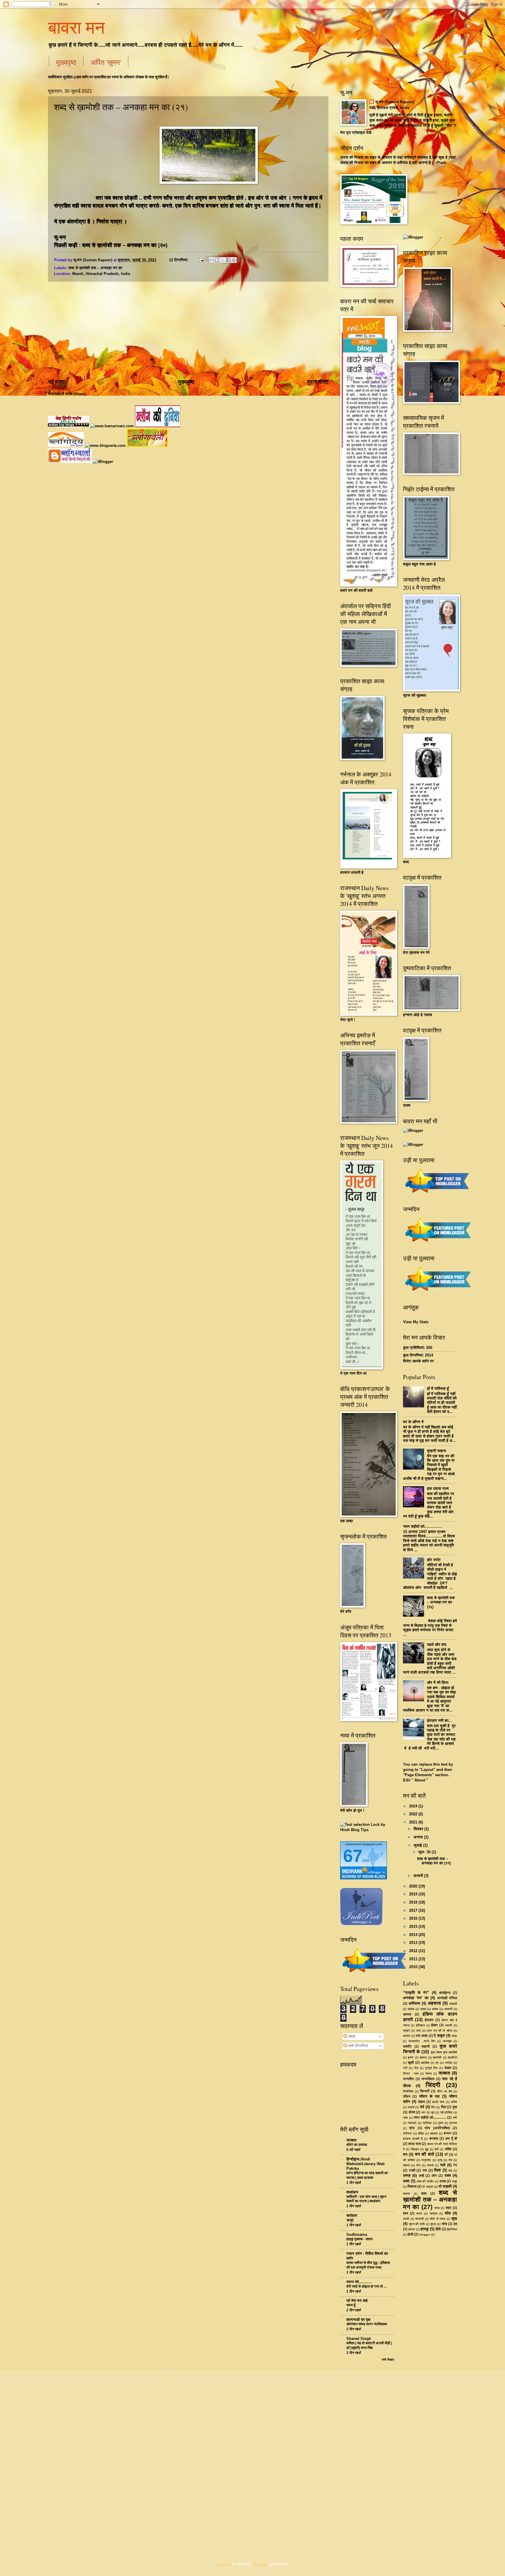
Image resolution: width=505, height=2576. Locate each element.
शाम (406, 2213)
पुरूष (440, 2123)
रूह (450, 2171)
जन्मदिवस (428, 2079)
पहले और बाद (437, 1645)
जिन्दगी (425, 2091)
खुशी (411, 2063)
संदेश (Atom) (75, 394)
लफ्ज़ (407, 2175)
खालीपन (452, 2057)
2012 (414, 1951)
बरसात (434, 2139)
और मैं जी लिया (438, 1683)
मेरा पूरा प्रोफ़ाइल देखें (356, 133)
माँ (446, 2155)
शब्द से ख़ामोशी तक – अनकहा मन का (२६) (441, 1602)
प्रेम (412, 2128)
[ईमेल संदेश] (201, 260)
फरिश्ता (407, 2133)
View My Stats (416, 1322)
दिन (433, 2107)
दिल (443, 2107)
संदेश (351, 2036)
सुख (454, 2218)
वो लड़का (428, 2187)
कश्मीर (407, 2046)
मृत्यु (440, 2160)
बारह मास (414, 2144)
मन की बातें (424, 2154)
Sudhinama (357, 2235)
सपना (419, 2213)
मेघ (450, 2160)
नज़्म (405, 2118)
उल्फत (407, 2036)
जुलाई (418, 1845)
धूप (433, 2112)
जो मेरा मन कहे (357, 2301)
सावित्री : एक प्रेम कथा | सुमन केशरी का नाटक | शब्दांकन (366, 2199)
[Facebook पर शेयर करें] (228, 260)
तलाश (411, 2107)
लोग (434, 2176)
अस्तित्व (414, 2003)
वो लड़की (445, 2186)
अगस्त (419, 1837)
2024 (414, 1806)
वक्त (448, 2175)
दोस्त (412, 2112)
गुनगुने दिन (431, 2068)
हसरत (412, 2229)
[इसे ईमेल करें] (212, 260)
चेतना (429, 2074)
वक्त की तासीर (425, 2181)
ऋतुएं (350, 2220)
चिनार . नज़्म (411, 2074)
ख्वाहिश (425, 2063)
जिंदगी (433, 2085)
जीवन (407, 2096)
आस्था (407, 2014)
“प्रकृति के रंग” (416, 1993)
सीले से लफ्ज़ (437, 2219)
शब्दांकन (352, 2192)
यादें (443, 2165)
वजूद (455, 2181)
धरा (423, 2112)
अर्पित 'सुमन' (106, 62)
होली (410, 2234)
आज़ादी (453, 2004)
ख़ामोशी (437, 2057)
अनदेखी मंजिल (447, 1998)
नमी (455, 2118)
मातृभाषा (426, 2160)
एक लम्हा (422, 2036)
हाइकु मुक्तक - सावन (359, 2239)
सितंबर (419, 1829)
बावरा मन (76, 27)
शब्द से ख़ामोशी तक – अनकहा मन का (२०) (125, 245)
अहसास (434, 2003)
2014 (414, 1935)
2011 (414, 1959)
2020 (414, 1886)
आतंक (411, 2009)
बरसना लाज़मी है (413, 2139)
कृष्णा (411, 2057)
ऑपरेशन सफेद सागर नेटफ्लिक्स (367, 2324)
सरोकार (352, 2216)
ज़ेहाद (421, 2102)
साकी (406, 2219)
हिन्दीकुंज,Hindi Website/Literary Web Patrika (365, 2164)
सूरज (433, 2224)
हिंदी (438, 2229)
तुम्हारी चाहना (436, 1451)
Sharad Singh (359, 2339)
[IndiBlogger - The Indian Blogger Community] (361, 1924)
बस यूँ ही (451, 2139)
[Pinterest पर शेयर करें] (234, 260)
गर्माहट (449, 2063)
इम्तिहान (420, 2025)
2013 (414, 1943)
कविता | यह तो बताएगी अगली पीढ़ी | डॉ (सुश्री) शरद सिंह (369, 2345)
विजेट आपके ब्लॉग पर (418, 1361)
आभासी (448, 2009)
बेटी (437, 2149)
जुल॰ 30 (425, 1852)
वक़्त (406, 2181)
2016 (414, 1918)
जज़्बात (351, 2140)
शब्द (424, 2193)
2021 (414, 1822)
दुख (455, 2107)
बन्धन (447, 2133)
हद (455, 2224)
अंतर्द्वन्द (445, 1993)
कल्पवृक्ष (447, 2041)
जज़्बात (444, 2073)
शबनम (407, 2194)
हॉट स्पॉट (434, 1560)
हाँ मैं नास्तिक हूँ (438, 1389)
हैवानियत (452, 2229)
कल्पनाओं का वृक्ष (358, 2320)
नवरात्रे (412, 2123)
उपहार (407, 2031)
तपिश (454, 2102)
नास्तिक (427, 2123)
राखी (412, 2170)
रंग (455, 2165)
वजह (443, 2181)
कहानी (426, 2046)
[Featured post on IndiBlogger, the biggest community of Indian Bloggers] (437, 1243)
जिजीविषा (408, 2091)
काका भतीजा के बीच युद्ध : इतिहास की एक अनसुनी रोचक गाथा (368, 2265)
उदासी (449, 2025)
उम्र (419, 2031)
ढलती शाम (438, 2102)
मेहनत (406, 2165)
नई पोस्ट (57, 382)
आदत (423, 2009)
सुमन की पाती (417, 2224)
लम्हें (421, 2176)
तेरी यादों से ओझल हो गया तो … (367, 2286)
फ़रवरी (419, 1876)
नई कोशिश (446, 2112)
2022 (414, 1814)
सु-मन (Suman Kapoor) (395, 102)
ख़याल (423, 2057)
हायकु (425, 2229)
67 (353, 1856)
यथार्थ (430, 2165)
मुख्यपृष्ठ (66, 62)
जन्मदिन (408, 2079)
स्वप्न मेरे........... (359, 2282)
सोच (444, 2224)
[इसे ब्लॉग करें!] (217, 260)
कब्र (454, 2036)
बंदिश (421, 2133)
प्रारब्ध (453, 2123)
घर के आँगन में (413, 1422)
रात (425, 2170)
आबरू (435, 2009)
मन (405, 2154)
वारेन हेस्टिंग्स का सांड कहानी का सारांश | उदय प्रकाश (367, 2175)
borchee (224, 2564)
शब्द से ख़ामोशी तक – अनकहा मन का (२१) (121, 107)
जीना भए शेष (445, 2091)
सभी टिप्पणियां (357, 2046)
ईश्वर (434, 2025)
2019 (414, 1894)
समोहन (434, 2213)
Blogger (260, 2564)
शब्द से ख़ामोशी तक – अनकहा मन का (95, 268)
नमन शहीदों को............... (422, 1526)
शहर (449, 2208)
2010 (414, 1967)
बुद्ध (427, 2149)
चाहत (448, 2068)
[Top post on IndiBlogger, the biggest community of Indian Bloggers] (375, 1973)
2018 (414, 1902)
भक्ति (448, 2149)
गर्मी (405, 2068)
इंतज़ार (429, 2020)
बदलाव (434, 2133)
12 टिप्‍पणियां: (179, 260)
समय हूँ (351, 2305)
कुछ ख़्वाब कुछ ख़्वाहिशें (444, 2052)
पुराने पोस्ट (318, 382)
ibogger (425, 2235)
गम (437, 2063)
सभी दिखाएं (388, 2360)
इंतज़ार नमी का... (439, 1720)
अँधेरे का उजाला (357, 2145)
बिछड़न (415, 2149)
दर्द (422, 2107)
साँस (448, 2213)
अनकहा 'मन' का (416, 1998)
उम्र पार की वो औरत (440, 2031)
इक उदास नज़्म (438, 1488)
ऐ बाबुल (439, 2036)
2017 (414, 1910)
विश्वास (412, 2186)
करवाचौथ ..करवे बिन (422, 2041)
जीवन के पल (429, 2096)
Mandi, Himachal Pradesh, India (101, 274)
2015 (414, 1927)
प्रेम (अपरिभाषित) (437, 2128)
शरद (437, 2208)
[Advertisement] (188, 330)
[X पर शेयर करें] (223, 260)
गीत (416, 2068)
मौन (418, 2165)
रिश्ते (437, 2170)
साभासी (420, 2219)
